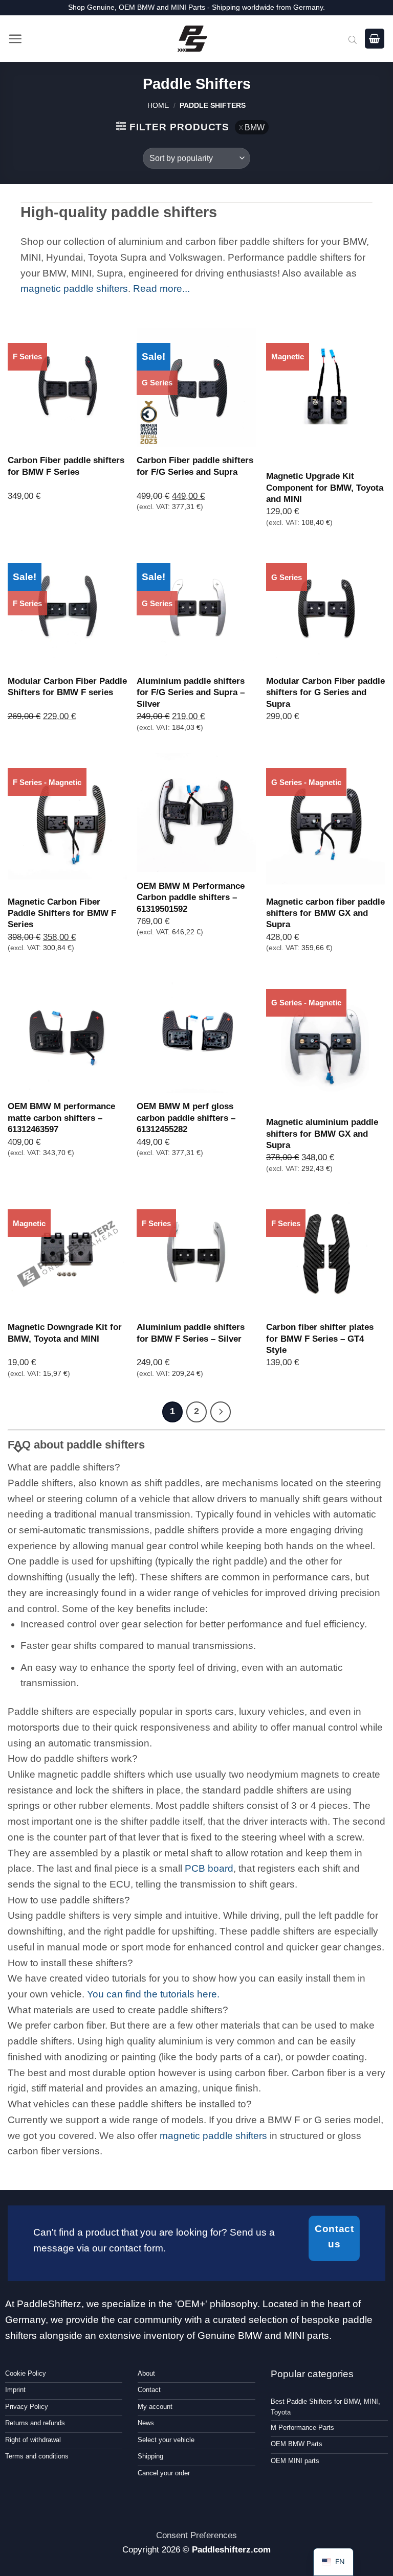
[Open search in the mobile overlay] (353, 39)
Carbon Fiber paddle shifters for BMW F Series (66, 466)
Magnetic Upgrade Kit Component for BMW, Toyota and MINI (325, 487)
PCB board (209, 1868)
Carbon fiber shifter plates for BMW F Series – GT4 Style (320, 1338)
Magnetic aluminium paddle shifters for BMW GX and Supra (322, 1133)
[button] (15, 39)
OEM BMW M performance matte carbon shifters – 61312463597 (61, 1118)
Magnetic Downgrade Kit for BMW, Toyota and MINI (65, 1332)
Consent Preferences (196, 2535)
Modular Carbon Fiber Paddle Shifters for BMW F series (67, 686)
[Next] (221, 1412)
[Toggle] (19, 1450)
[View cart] (375, 39)
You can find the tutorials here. (153, 1994)
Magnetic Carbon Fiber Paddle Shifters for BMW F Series (62, 913)
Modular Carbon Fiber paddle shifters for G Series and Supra (325, 692)
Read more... (161, 289)
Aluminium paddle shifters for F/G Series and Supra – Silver (191, 692)
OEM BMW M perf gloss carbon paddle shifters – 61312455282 (186, 1118)
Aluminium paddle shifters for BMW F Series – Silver (191, 1332)
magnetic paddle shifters (74, 289)
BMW (255, 127)
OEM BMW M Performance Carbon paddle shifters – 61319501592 (191, 897)
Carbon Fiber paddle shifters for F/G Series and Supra (195, 466)
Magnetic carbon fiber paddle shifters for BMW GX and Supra (325, 913)
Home (158, 105)
